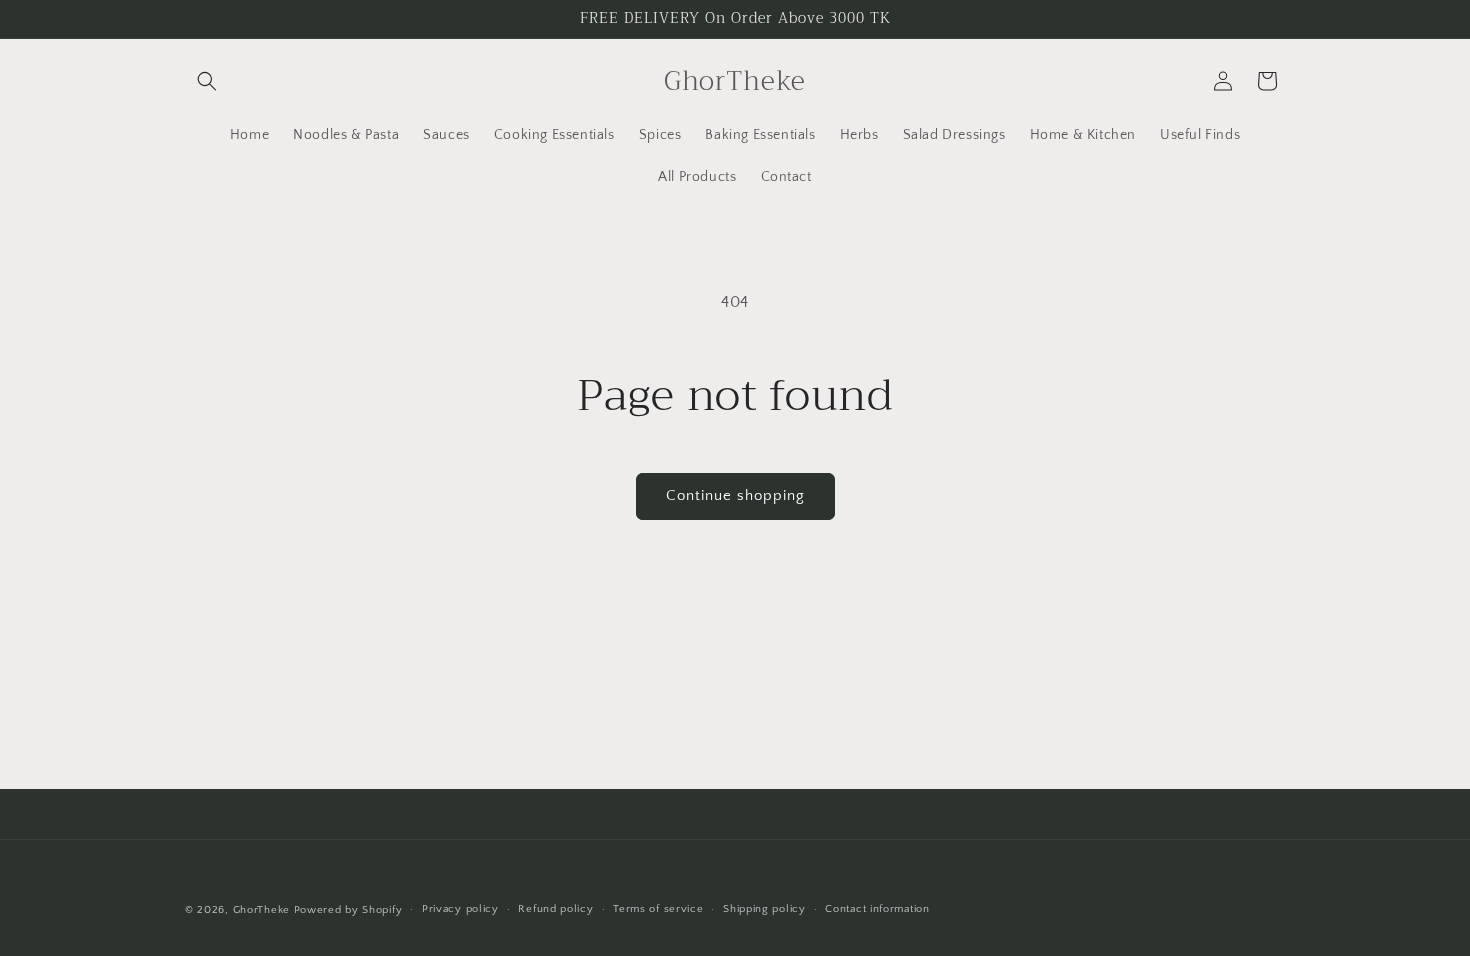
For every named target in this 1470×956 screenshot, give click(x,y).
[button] (207, 81)
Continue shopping (735, 495)
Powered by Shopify (348, 910)
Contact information (877, 909)
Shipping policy (764, 909)
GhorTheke (261, 910)
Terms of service (658, 909)
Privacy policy (460, 909)
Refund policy (555, 909)
